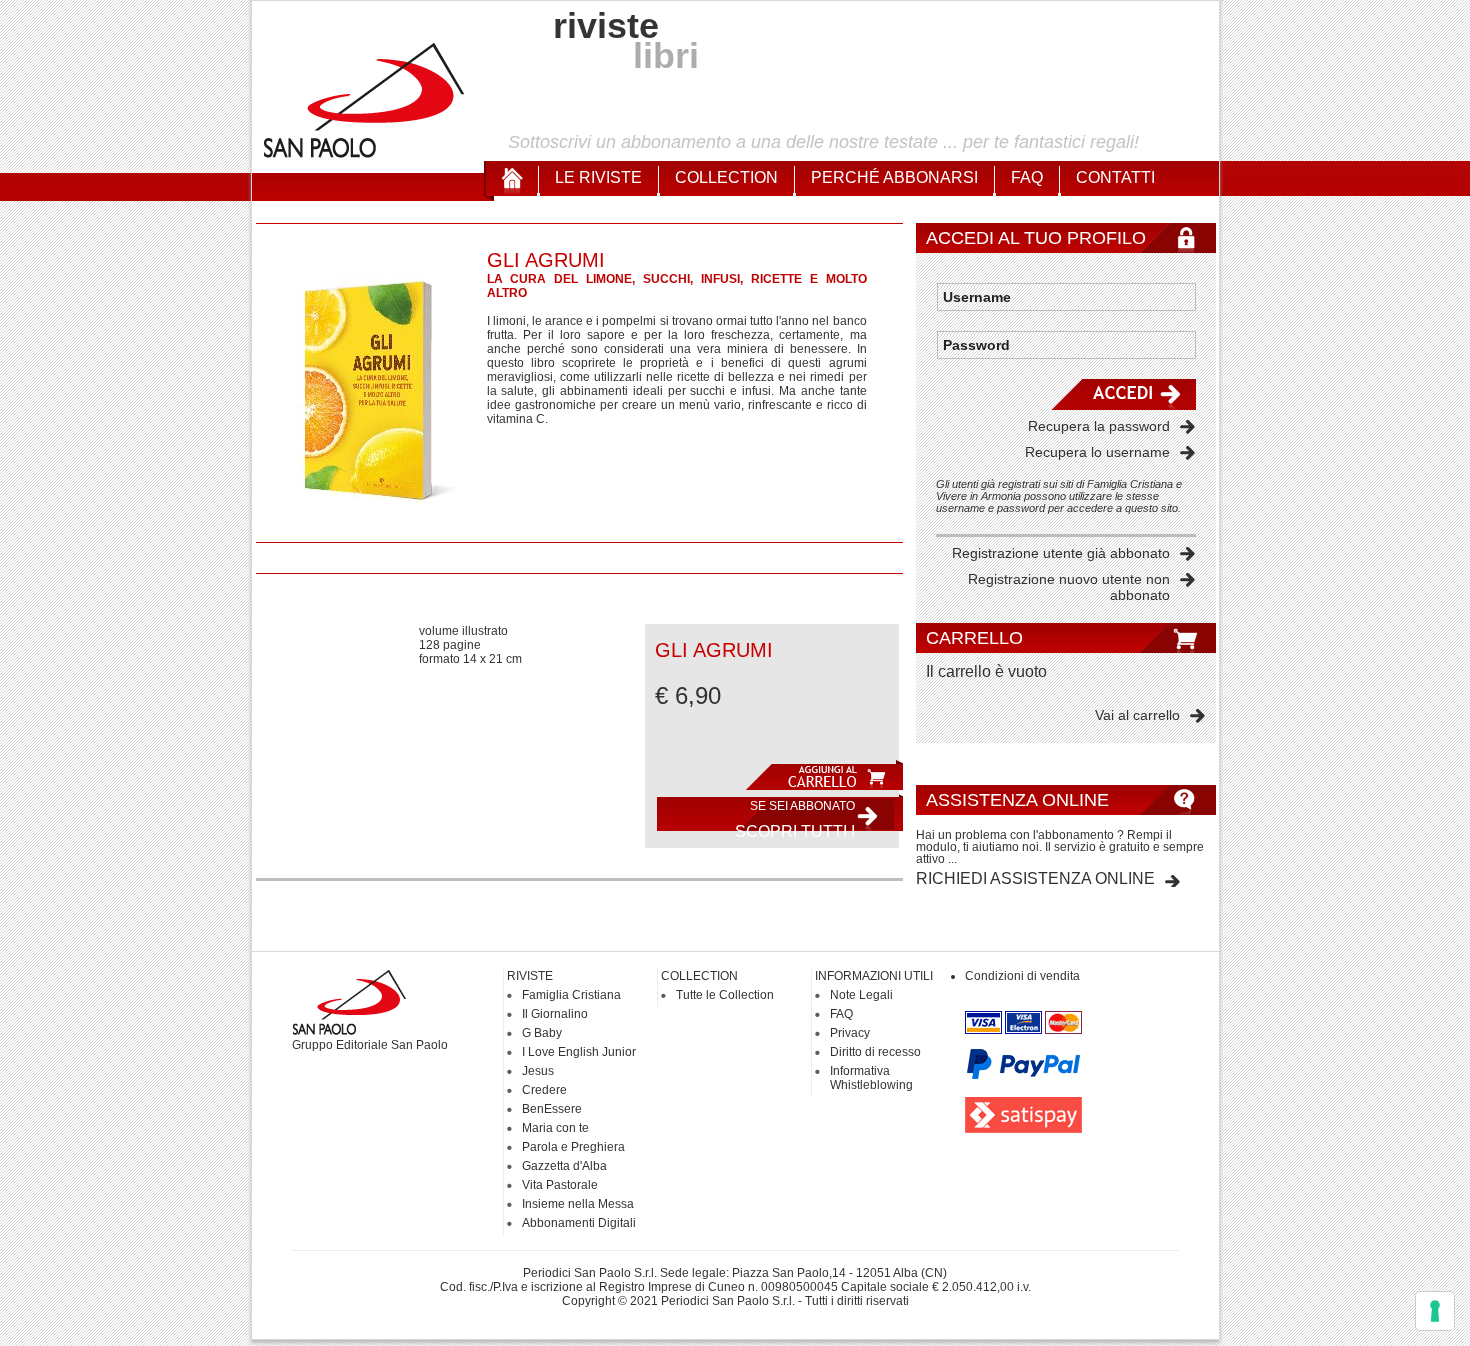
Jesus (538, 1071)
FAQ (1027, 177)
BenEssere (552, 1109)
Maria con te (555, 1128)
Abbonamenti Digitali (579, 1223)
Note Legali (861, 995)
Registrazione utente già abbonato (1061, 553)
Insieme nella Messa (578, 1204)
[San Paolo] (365, 155)
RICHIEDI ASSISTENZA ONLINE (1035, 878)
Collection (726, 177)
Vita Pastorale (560, 1185)
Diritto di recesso (875, 1052)
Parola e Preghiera (573, 1147)
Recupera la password (1099, 426)
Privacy (850, 1033)
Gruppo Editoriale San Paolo (370, 1045)
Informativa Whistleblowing (871, 1078)
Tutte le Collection (725, 995)
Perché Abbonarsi (894, 177)
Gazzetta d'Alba (564, 1166)
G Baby (542, 1033)
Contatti (1115, 177)
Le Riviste (598, 177)
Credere (544, 1090)
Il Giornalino (555, 1014)
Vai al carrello (1137, 715)
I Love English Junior (579, 1052)
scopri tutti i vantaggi (795, 818)
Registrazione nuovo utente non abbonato (1069, 587)
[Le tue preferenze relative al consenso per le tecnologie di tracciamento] (1435, 1311)
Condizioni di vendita (1022, 976)
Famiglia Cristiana (571, 995)
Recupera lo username (1097, 452)
